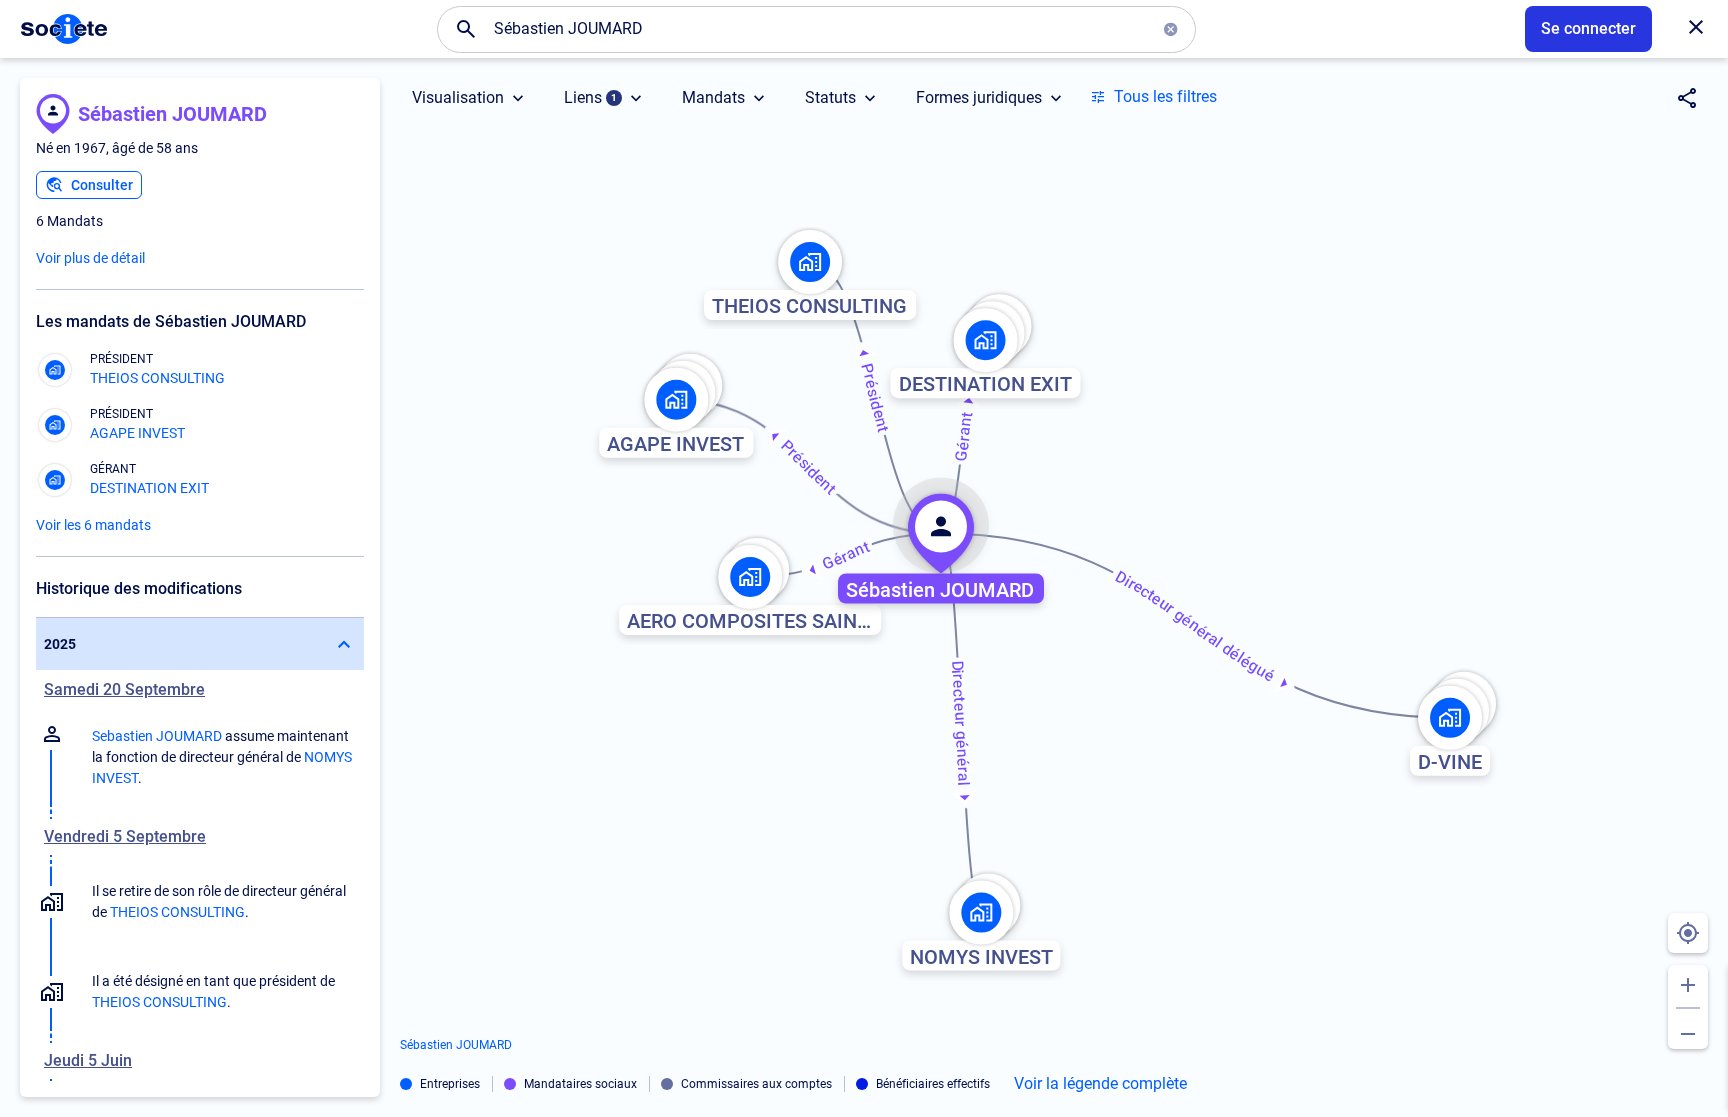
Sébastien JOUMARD (172, 114)
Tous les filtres (1165, 96)
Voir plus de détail (90, 258)
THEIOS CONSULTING (157, 378)
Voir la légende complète (1100, 1084)
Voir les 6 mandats (93, 525)
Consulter (102, 185)
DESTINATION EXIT (149, 488)
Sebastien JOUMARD (157, 736)
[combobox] (817, 29)
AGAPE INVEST (137, 433)
